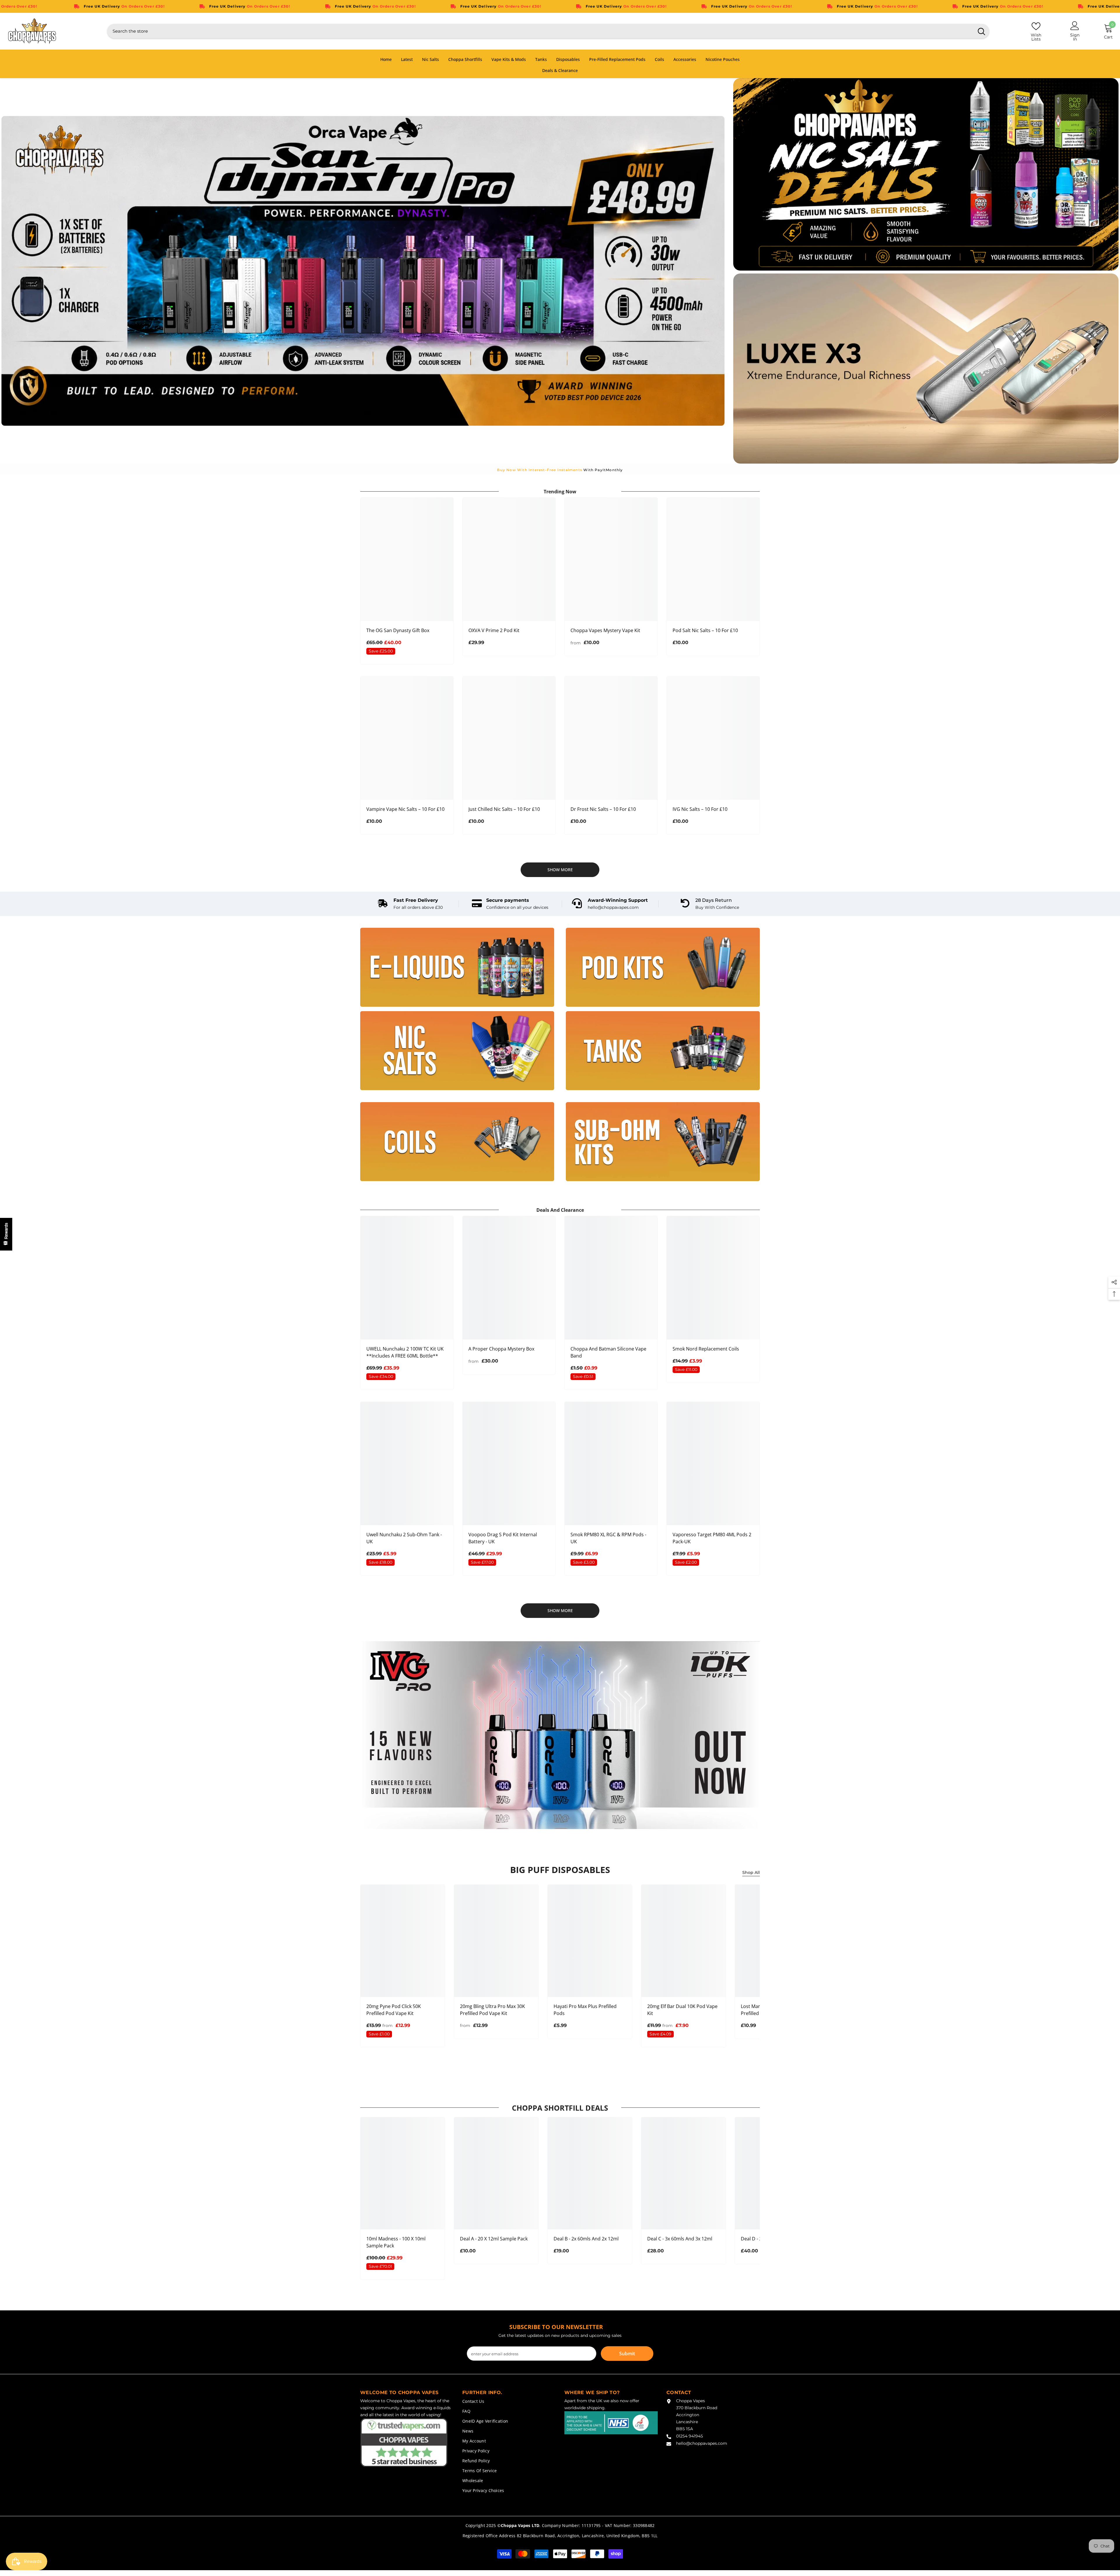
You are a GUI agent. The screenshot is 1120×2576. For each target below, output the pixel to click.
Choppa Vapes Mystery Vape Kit (605, 630)
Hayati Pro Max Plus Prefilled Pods (585, 2010)
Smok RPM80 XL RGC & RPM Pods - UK (608, 1538)
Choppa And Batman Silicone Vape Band (608, 1352)
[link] (410, 904)
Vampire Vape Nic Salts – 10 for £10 (405, 809)
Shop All (751, 1872)
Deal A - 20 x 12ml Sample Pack (494, 2239)
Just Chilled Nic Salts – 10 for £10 (504, 809)
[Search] (548, 31)
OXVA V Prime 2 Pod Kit (494, 630)
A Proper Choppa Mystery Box (501, 1349)
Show (6, 1234)
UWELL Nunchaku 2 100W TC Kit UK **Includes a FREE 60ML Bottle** (405, 1352)
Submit (627, 2354)
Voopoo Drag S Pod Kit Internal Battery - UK (503, 1538)
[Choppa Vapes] (457, 967)
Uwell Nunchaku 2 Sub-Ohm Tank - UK (404, 1538)
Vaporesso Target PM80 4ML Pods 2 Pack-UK (712, 1538)
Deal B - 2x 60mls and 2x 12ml (586, 2239)
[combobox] (541, 31)
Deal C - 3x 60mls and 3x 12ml (680, 2239)
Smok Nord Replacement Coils (706, 1349)
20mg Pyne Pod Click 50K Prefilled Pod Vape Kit (394, 2010)
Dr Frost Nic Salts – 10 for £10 (603, 809)
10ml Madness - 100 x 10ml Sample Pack (396, 2242)
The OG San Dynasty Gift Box (398, 630)
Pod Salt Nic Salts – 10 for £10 (705, 630)
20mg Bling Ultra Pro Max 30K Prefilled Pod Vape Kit (492, 2010)
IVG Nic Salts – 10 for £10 (700, 809)
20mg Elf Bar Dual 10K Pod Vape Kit (682, 2010)
